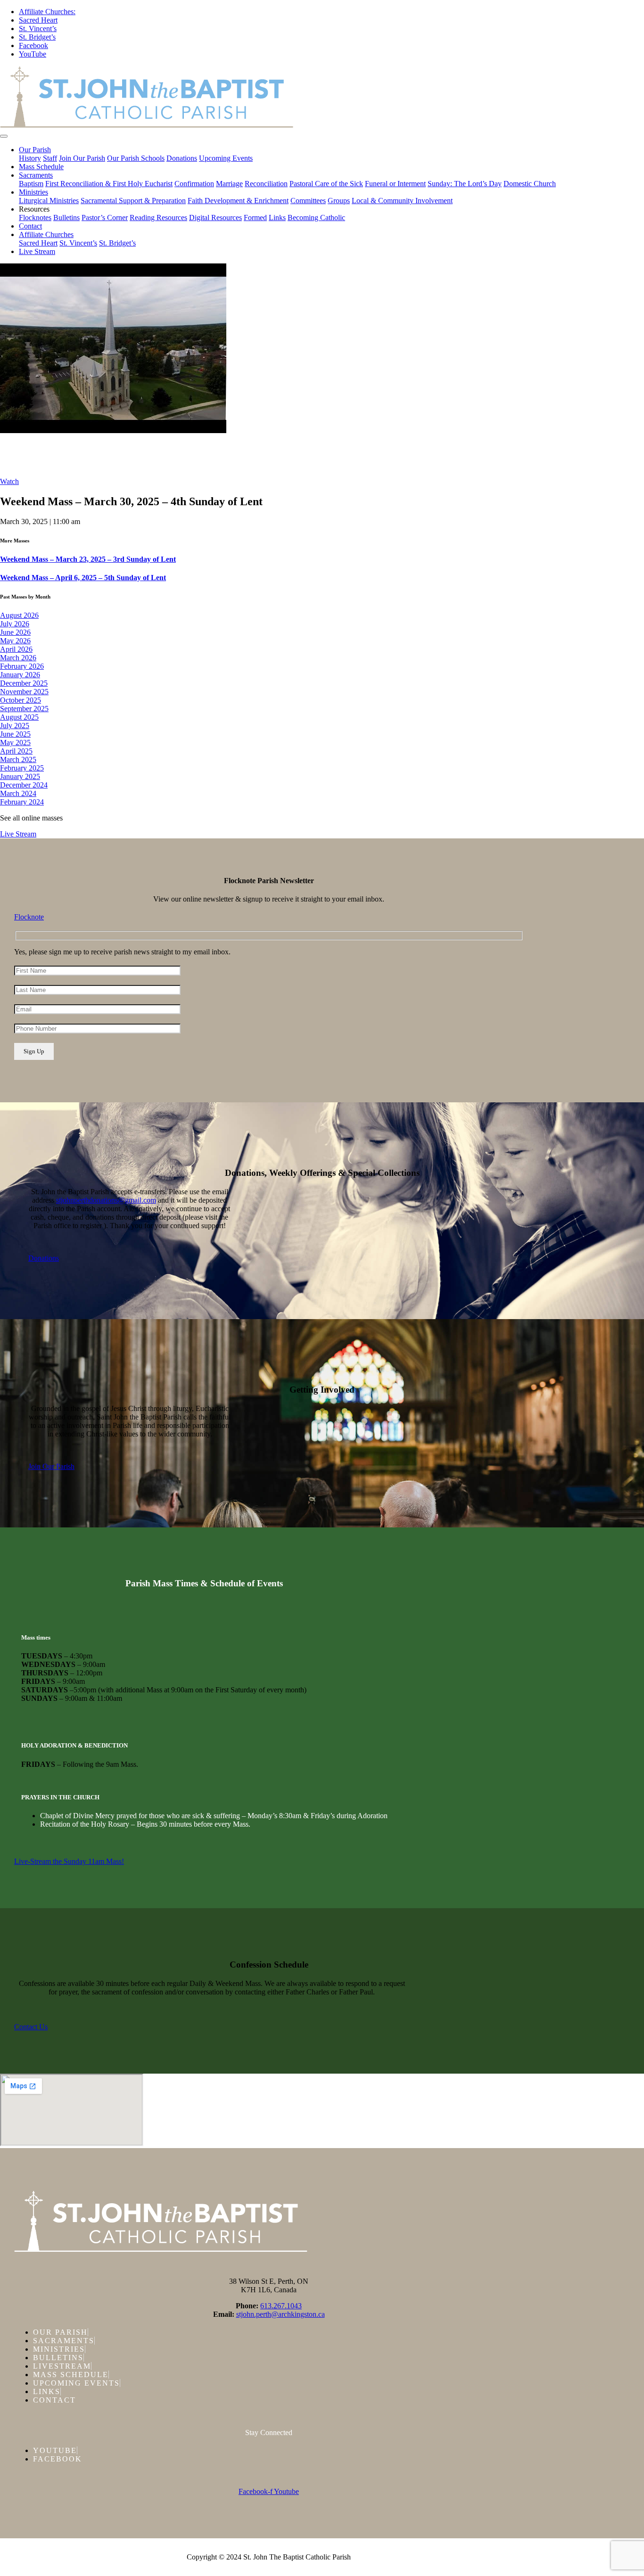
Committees (308, 201)
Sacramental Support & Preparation (133, 201)
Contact (30, 226)
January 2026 (20, 675)
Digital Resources (215, 217)
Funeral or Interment (395, 184)
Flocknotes (35, 217)
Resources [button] (34, 209)
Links (277, 217)
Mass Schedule (41, 167)
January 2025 (20, 776)
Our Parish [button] (35, 150)
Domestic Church (530, 184)
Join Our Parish (82, 158)
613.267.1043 (281, 2306)
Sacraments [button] (36, 175)
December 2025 (24, 683)
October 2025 (21, 700)
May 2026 (15, 641)
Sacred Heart (38, 20)
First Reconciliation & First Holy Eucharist (109, 184)
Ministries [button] (33, 192)
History (30, 158)
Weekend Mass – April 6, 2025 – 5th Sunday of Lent (83, 578)
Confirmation (194, 184)
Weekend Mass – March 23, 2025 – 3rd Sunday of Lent (88, 559)
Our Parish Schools (136, 158)
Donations (182, 158)
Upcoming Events (226, 158)
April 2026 (16, 649)
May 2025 (15, 742)
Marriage (229, 184)
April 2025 (16, 751)
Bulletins (66, 217)
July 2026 (15, 624)
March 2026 (18, 658)
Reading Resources (158, 217)
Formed (255, 217)
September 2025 (24, 709)
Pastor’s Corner (105, 217)
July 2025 (15, 726)
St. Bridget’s (37, 37)
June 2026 (15, 632)
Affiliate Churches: (47, 12)
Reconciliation (266, 184)
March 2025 (18, 759)
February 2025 (22, 768)
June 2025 (15, 734)
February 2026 (22, 666)
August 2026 (19, 615)
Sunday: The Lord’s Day (465, 184)
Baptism (31, 184)
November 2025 (24, 692)
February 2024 (22, 802)
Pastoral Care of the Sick (326, 184)
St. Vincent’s (38, 29)
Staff (50, 158)
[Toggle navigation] (4, 136)
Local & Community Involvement (402, 201)
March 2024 (18, 793)
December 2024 (24, 785)
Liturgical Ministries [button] (49, 201)
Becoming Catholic (316, 217)
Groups (339, 201)
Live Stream (37, 251)
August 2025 (19, 717)
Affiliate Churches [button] (46, 234)
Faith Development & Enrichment (238, 201)
